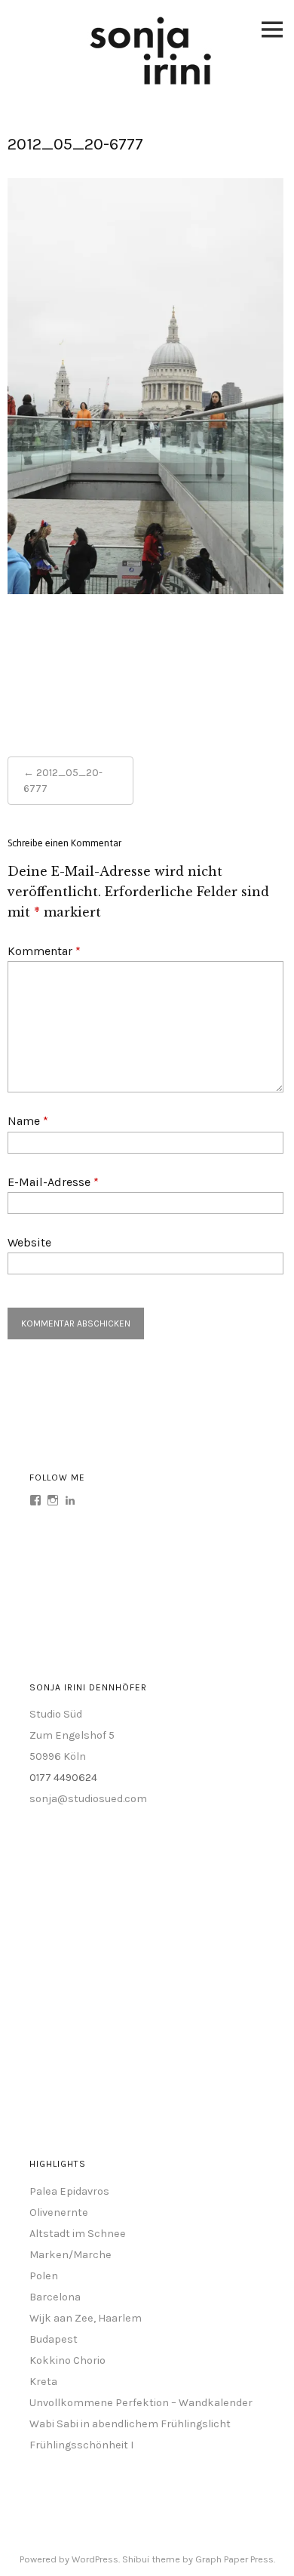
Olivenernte (59, 2212)
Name (28, 1121)
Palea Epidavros (69, 2191)
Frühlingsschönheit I (81, 2445)
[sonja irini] (151, 82)
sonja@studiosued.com (88, 1799)
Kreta (43, 2382)
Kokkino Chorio (67, 2360)
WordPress (95, 2559)
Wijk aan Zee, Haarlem (86, 2318)
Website (29, 1242)
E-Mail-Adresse (53, 1182)
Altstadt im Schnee (78, 2234)
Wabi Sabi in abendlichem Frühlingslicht (130, 2424)
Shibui (136, 2559)
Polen (44, 2276)
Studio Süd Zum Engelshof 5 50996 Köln (72, 1735)
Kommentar (44, 951)
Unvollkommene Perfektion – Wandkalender (141, 2403)
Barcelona (55, 2297)
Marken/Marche (70, 2255)
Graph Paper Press (234, 2559)
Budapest (54, 2339)
